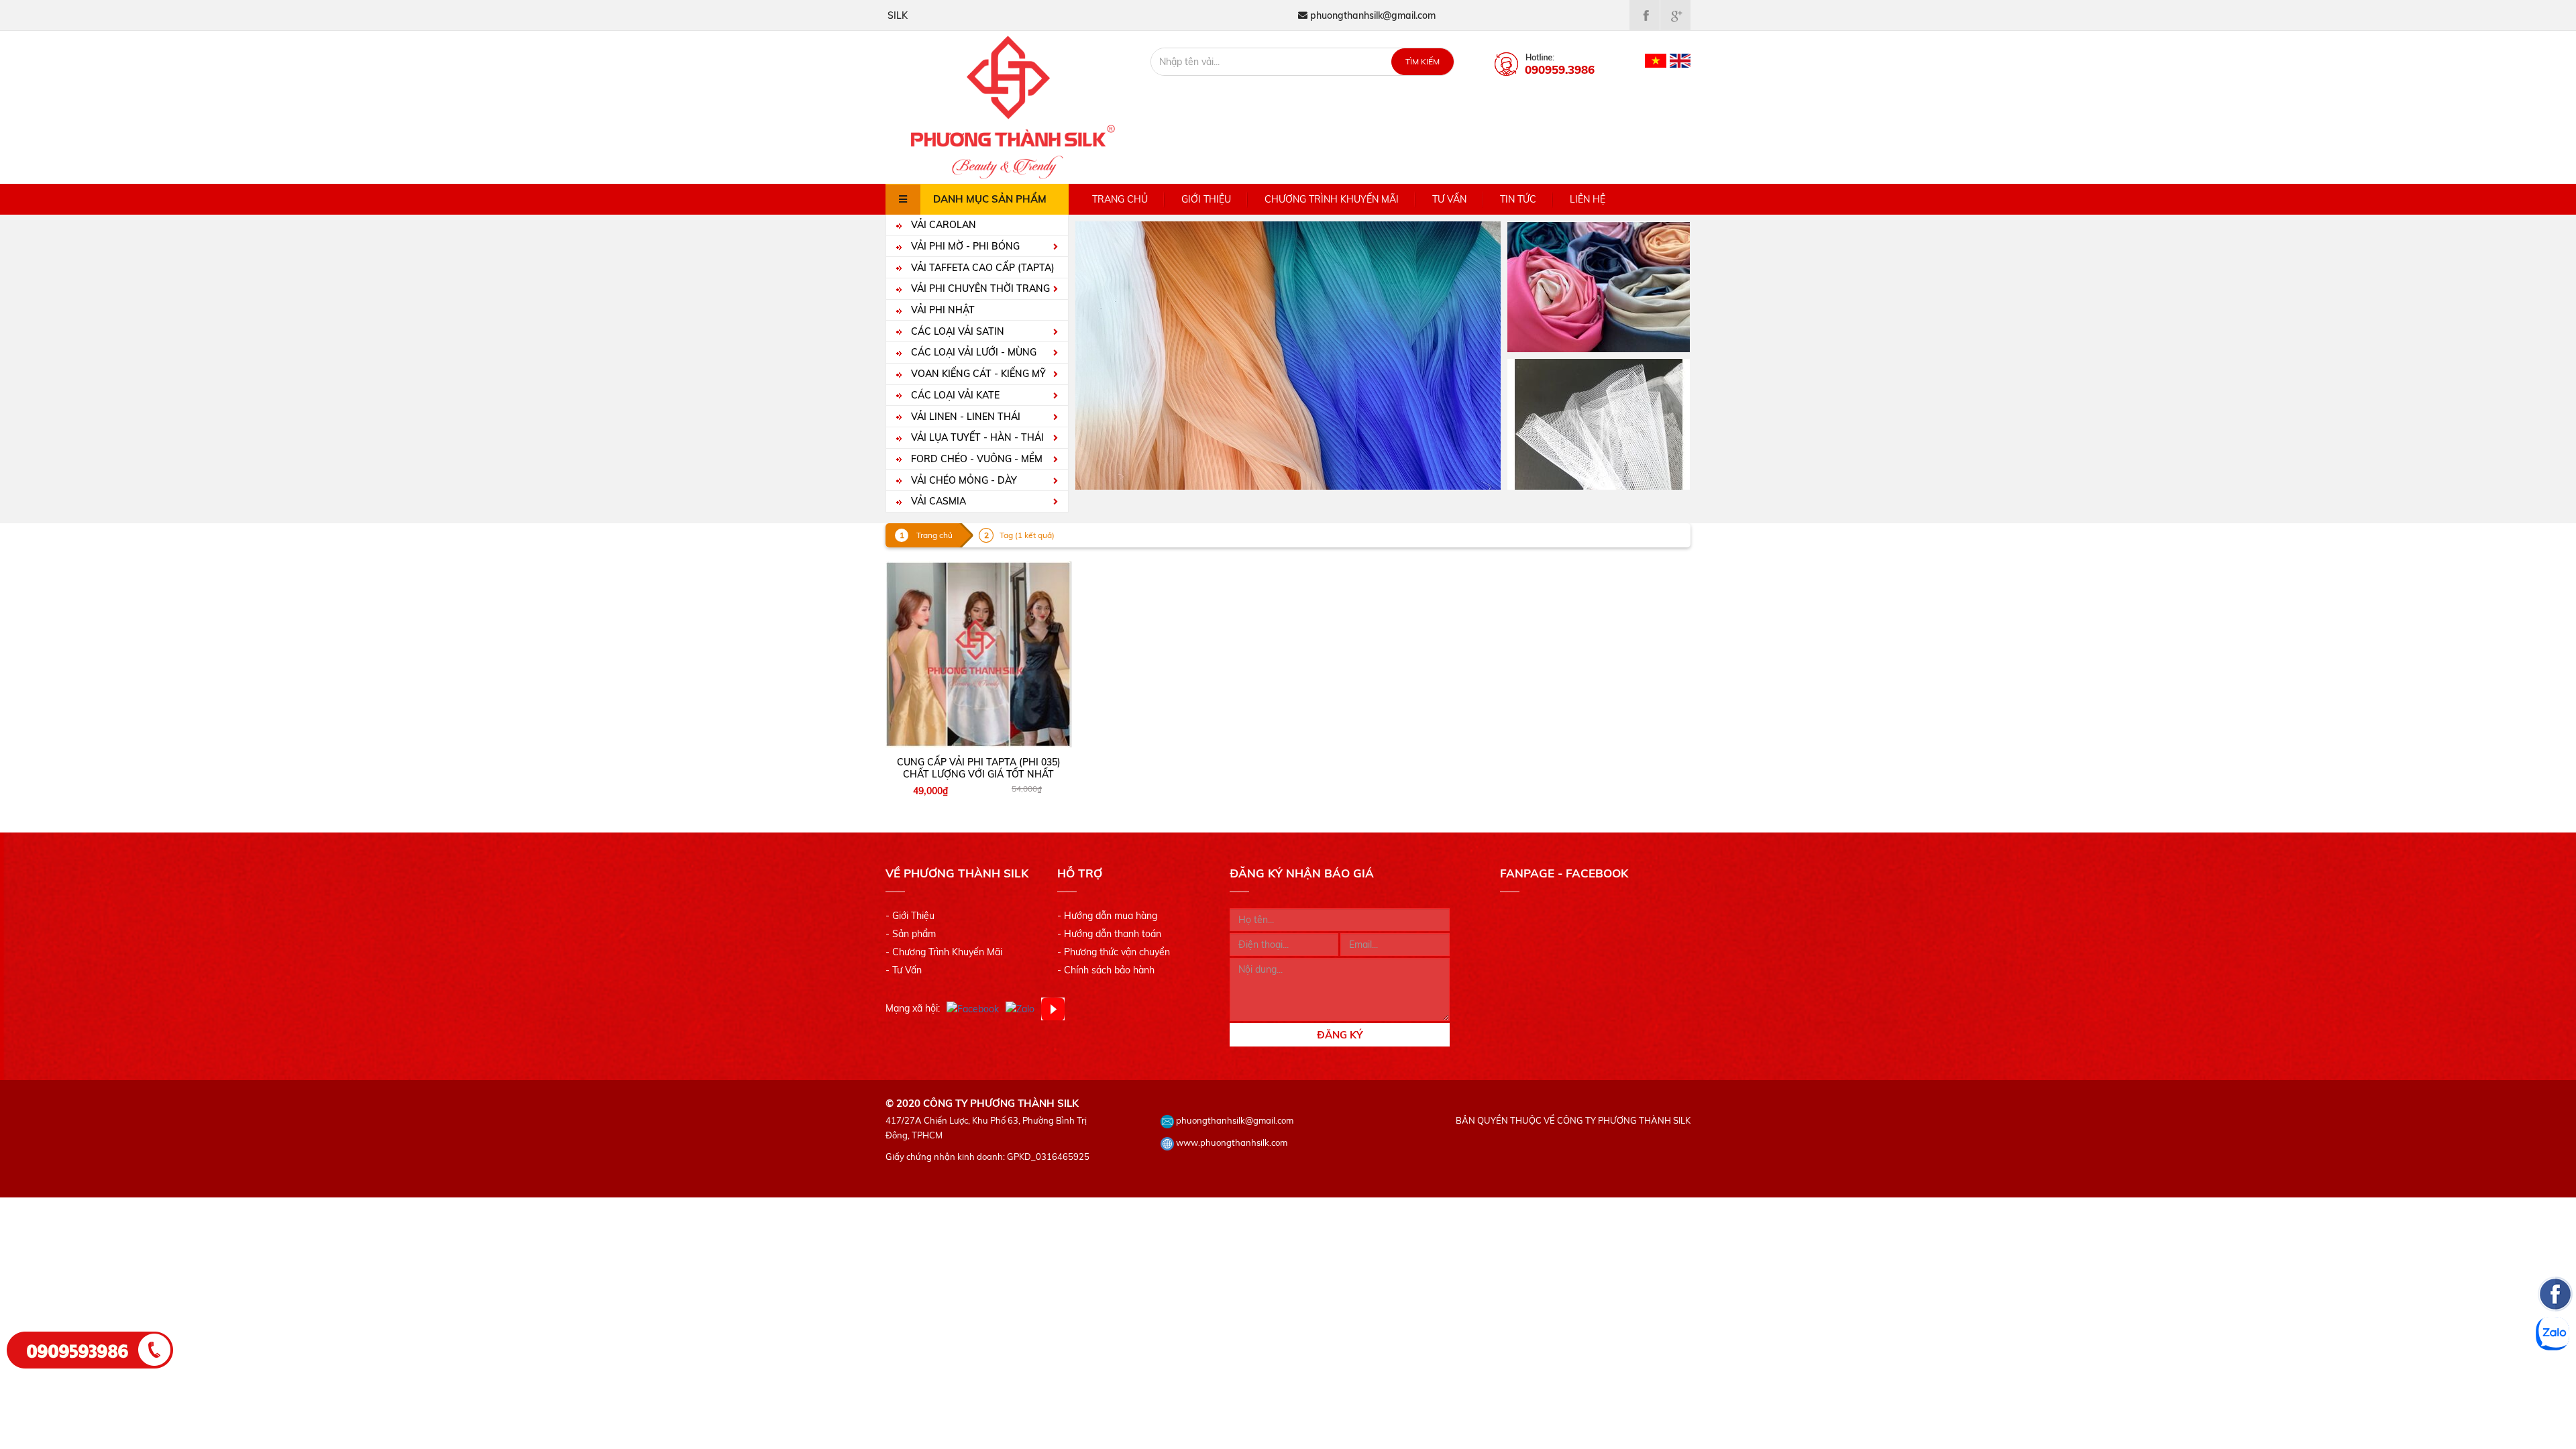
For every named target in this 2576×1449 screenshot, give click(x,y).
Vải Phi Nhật (942, 310)
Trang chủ (1120, 199)
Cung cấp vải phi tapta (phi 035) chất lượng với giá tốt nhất (979, 768)
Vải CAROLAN (942, 225)
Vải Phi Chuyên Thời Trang (979, 288)
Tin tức (1518, 199)
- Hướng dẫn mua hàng (1107, 916)
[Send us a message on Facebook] (2555, 1375)
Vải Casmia (937, 501)
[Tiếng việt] (1656, 60)
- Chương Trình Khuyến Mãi (944, 952)
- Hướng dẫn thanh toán (1109, 934)
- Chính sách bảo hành (1106, 970)
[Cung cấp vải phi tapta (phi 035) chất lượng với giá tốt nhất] (979, 654)
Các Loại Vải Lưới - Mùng (972, 352)
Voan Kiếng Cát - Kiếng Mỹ (977, 374)
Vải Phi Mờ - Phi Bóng (964, 246)
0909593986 (78, 1350)
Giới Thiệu (1206, 199)
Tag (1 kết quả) (1027, 535)
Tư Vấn (1449, 199)
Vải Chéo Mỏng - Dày (963, 480)
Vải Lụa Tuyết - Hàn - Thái (976, 437)
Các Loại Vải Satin (956, 331)
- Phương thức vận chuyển (1114, 952)
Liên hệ (1588, 199)
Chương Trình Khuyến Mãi (1332, 199)
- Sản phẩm (911, 934)
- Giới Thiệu (910, 916)
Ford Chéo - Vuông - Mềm (975, 459)
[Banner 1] (1599, 286)
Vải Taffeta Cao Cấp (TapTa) (981, 268)
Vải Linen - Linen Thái (964, 417)
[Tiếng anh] (1680, 60)
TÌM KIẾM (1423, 61)
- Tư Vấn (904, 970)
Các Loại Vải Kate (954, 395)
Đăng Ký (1340, 1035)
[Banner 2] (1599, 423)
